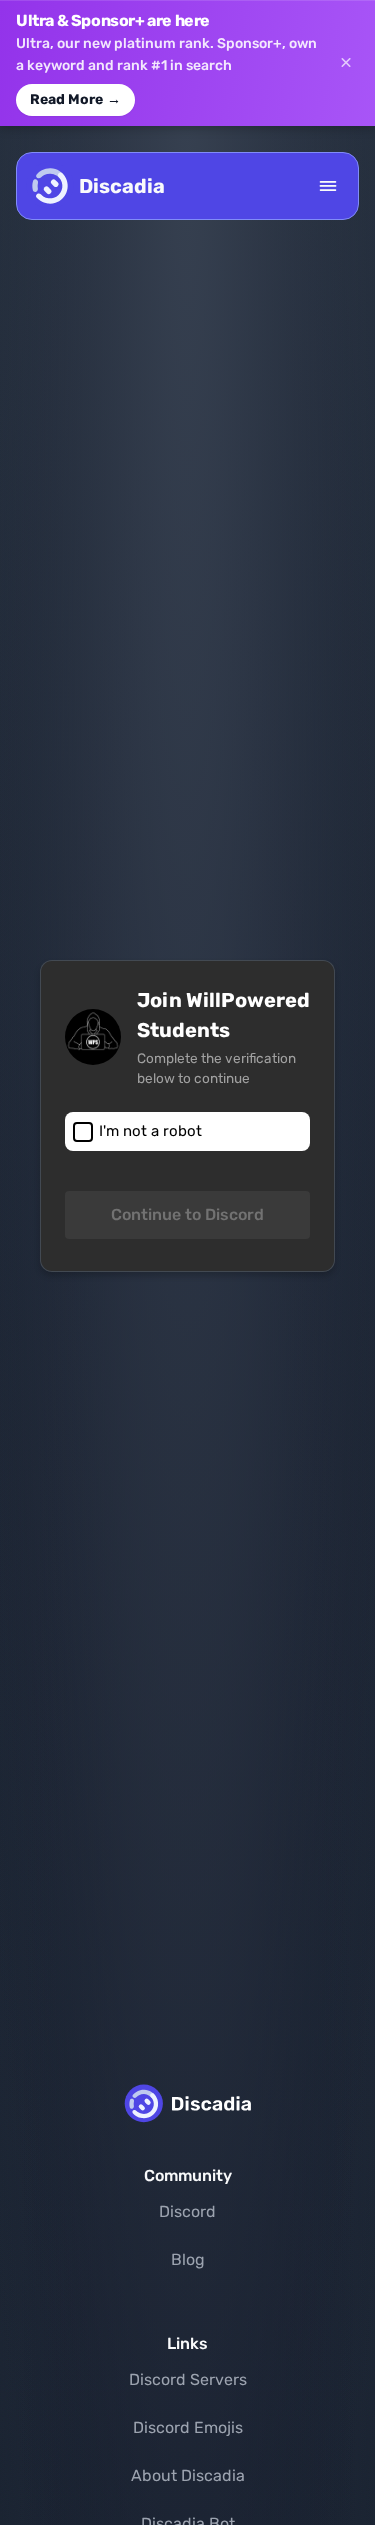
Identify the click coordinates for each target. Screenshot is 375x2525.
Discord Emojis (188, 2427)
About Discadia (188, 2475)
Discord (187, 2211)
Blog (188, 2259)
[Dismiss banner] (346, 63)
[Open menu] (328, 186)
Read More (75, 99)
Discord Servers (188, 2379)
